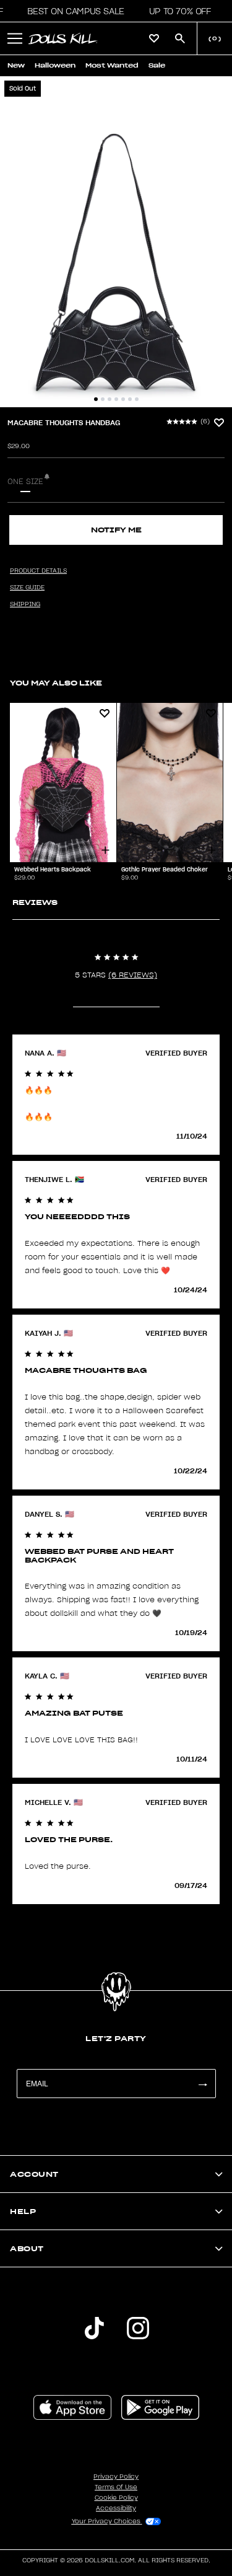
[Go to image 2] (103, 399)
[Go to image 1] (96, 399)
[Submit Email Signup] (202, 2084)
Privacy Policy (116, 2477)
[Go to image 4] (116, 399)
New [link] (16, 65)
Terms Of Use (116, 2487)
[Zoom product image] (116, 242)
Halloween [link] (55, 65)
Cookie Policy (116, 2498)
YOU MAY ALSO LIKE (56, 683)
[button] (72, 11)
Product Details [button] (38, 571)
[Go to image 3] (110, 399)
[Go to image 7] (137, 399)
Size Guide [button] (27, 588)
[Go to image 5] (123, 399)
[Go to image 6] (130, 399)
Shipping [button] (25, 604)
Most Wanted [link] (112, 65)
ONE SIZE (25, 482)
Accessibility (116, 2508)
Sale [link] (157, 65)
